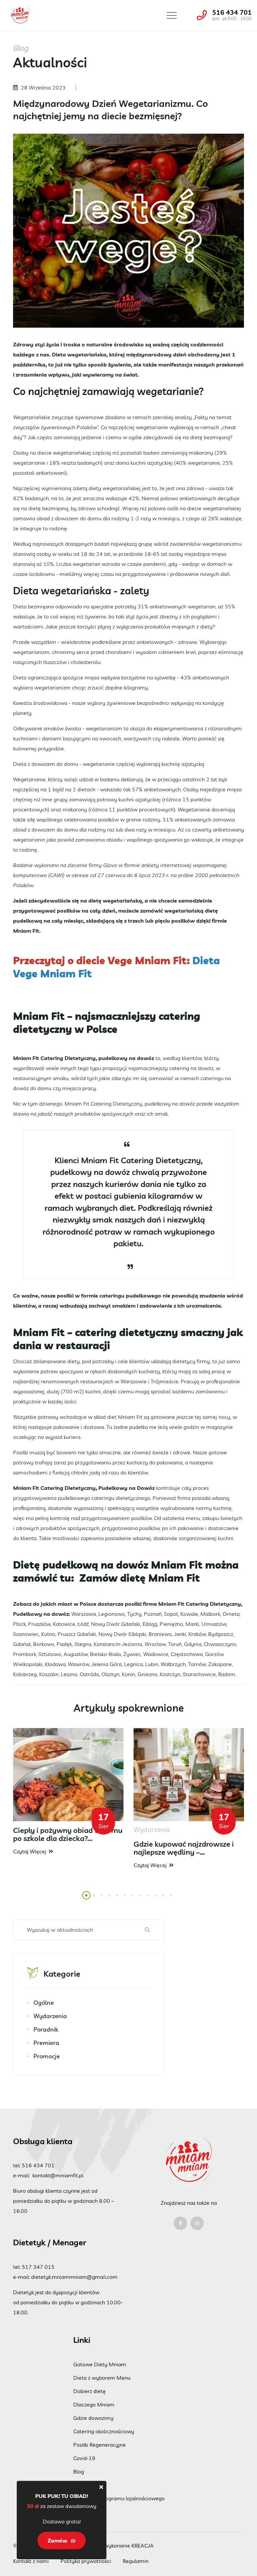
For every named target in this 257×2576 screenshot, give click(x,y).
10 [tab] (158, 1899)
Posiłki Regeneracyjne (100, 2445)
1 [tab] (87, 1899)
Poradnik (46, 2029)
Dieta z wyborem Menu (102, 2378)
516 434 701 (232, 12)
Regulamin (136, 2561)
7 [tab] (133, 1899)
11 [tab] (165, 1899)
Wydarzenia (50, 2016)
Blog (79, 2471)
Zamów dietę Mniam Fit (140, 1578)
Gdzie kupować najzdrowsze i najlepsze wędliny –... (184, 1848)
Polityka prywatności (86, 2561)
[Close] (101, 2487)
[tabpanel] (68, 1792)
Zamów (83, 2485)
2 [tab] (94, 1899)
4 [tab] (110, 1899)
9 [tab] (148, 1899)
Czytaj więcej (30, 1851)
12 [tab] (173, 1899)
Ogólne (44, 2003)
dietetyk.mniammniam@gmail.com (74, 2277)
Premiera (46, 2043)
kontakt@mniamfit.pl (58, 2175)
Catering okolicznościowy (104, 2431)
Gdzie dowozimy (93, 2418)
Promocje (47, 2056)
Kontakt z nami (31, 2561)
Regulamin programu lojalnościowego (119, 2498)
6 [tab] (125, 1899)
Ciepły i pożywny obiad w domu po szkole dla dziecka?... (68, 1834)
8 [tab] (141, 1899)
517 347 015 (38, 2267)
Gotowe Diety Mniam (100, 2364)
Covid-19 (84, 2458)
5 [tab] (117, 1899)
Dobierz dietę (90, 2391)
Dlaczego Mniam (94, 2404)
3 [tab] (102, 1899)
